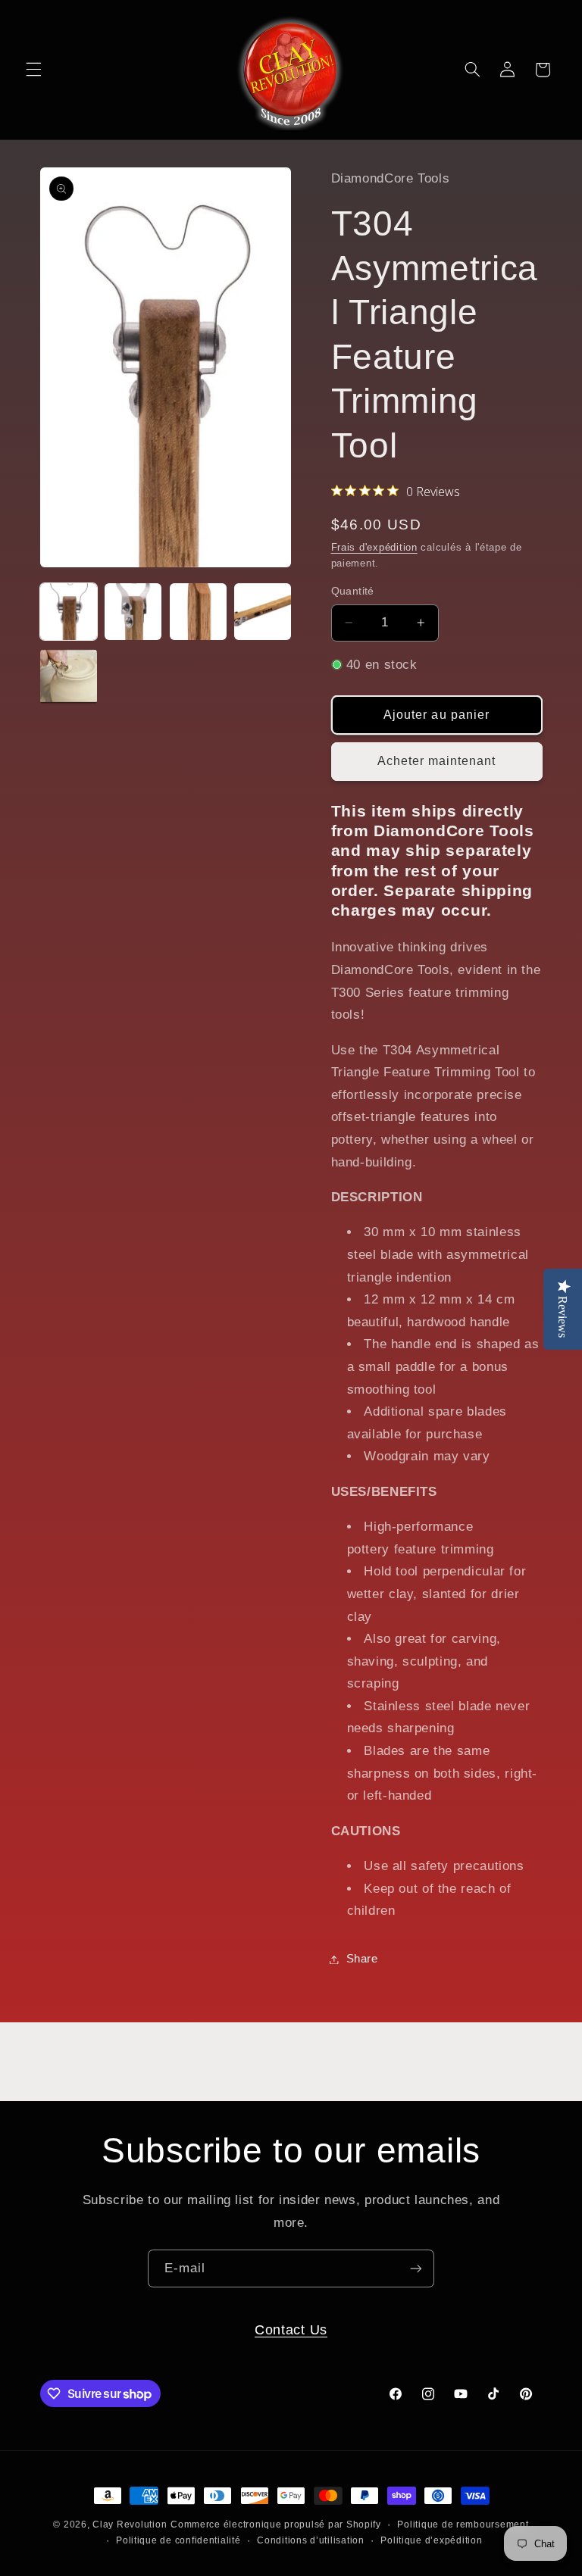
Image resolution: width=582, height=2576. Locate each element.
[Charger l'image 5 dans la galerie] (69, 677)
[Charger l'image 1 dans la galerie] (69, 612)
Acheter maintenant (437, 761)
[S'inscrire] (416, 2268)
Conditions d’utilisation (311, 2540)
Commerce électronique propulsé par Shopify (276, 2524)
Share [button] (362, 1959)
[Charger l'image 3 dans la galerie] (198, 612)
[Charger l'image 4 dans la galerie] (263, 612)
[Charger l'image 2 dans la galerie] (133, 612)
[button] (33, 70)
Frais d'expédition (374, 548)
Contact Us (291, 2329)
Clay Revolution (130, 2524)
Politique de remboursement (463, 2524)
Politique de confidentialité (178, 2540)
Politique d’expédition (431, 2540)
